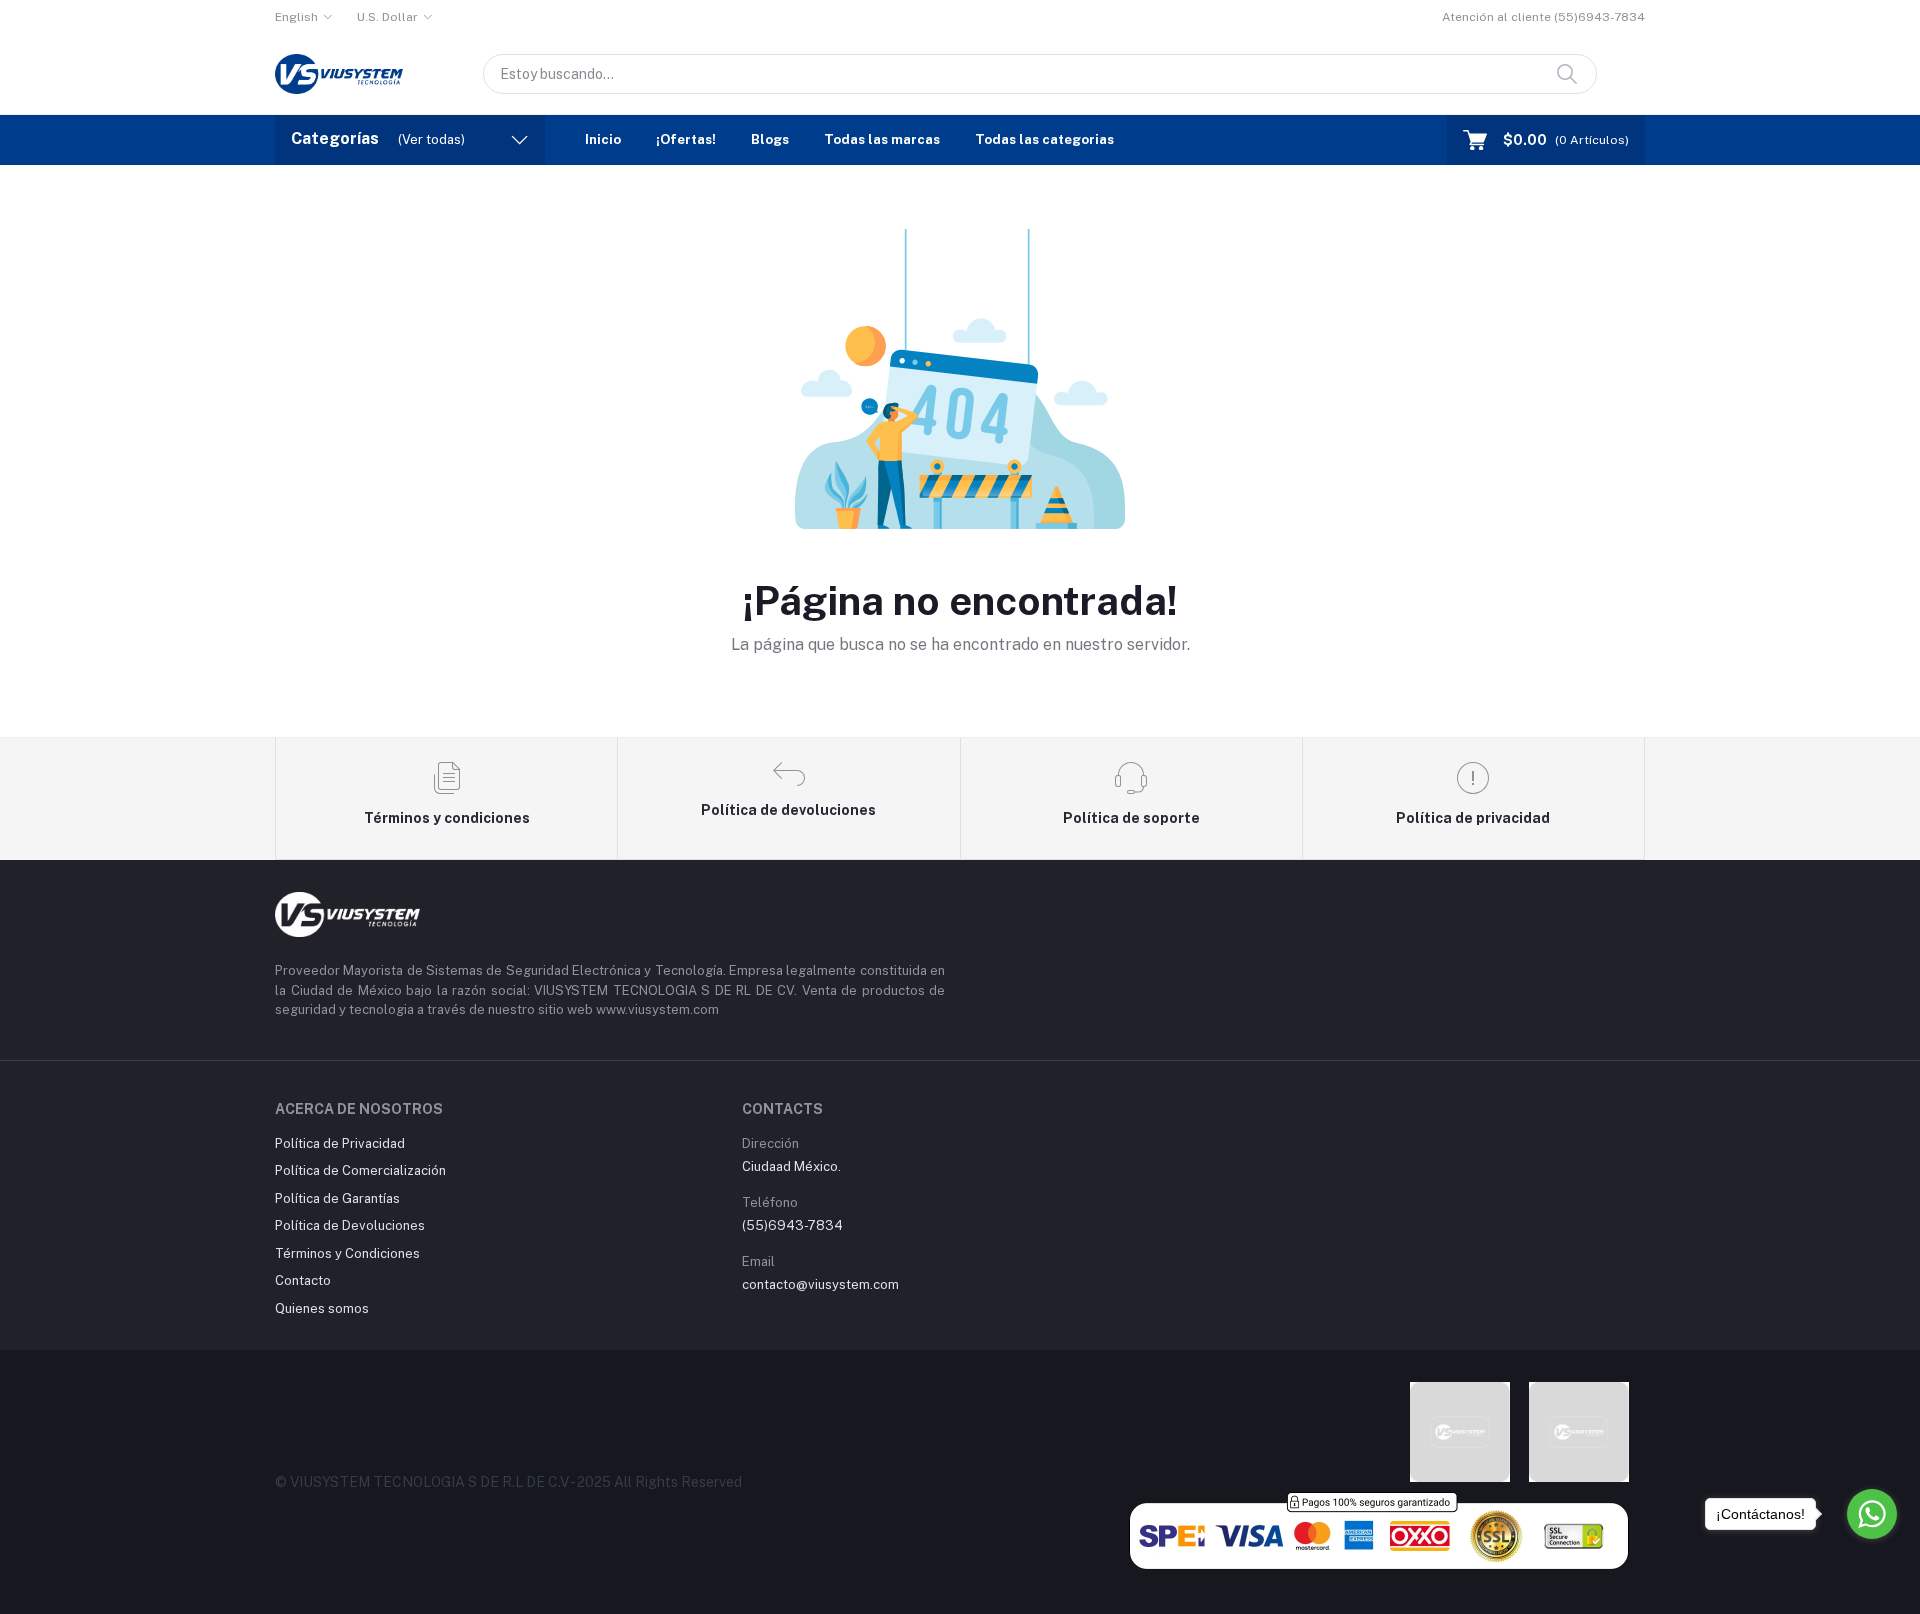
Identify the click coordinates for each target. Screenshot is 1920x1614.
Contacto (303, 1280)
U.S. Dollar (387, 17)
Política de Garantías (337, 1198)
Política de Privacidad (340, 1143)
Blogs (770, 139)
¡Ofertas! (686, 139)
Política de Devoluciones (350, 1225)
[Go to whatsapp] (1872, 1514)
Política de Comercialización (360, 1170)
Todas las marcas (882, 139)
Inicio (603, 139)
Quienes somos (322, 1308)
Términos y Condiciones (347, 1253)
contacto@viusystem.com (820, 1284)
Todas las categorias (1044, 139)
